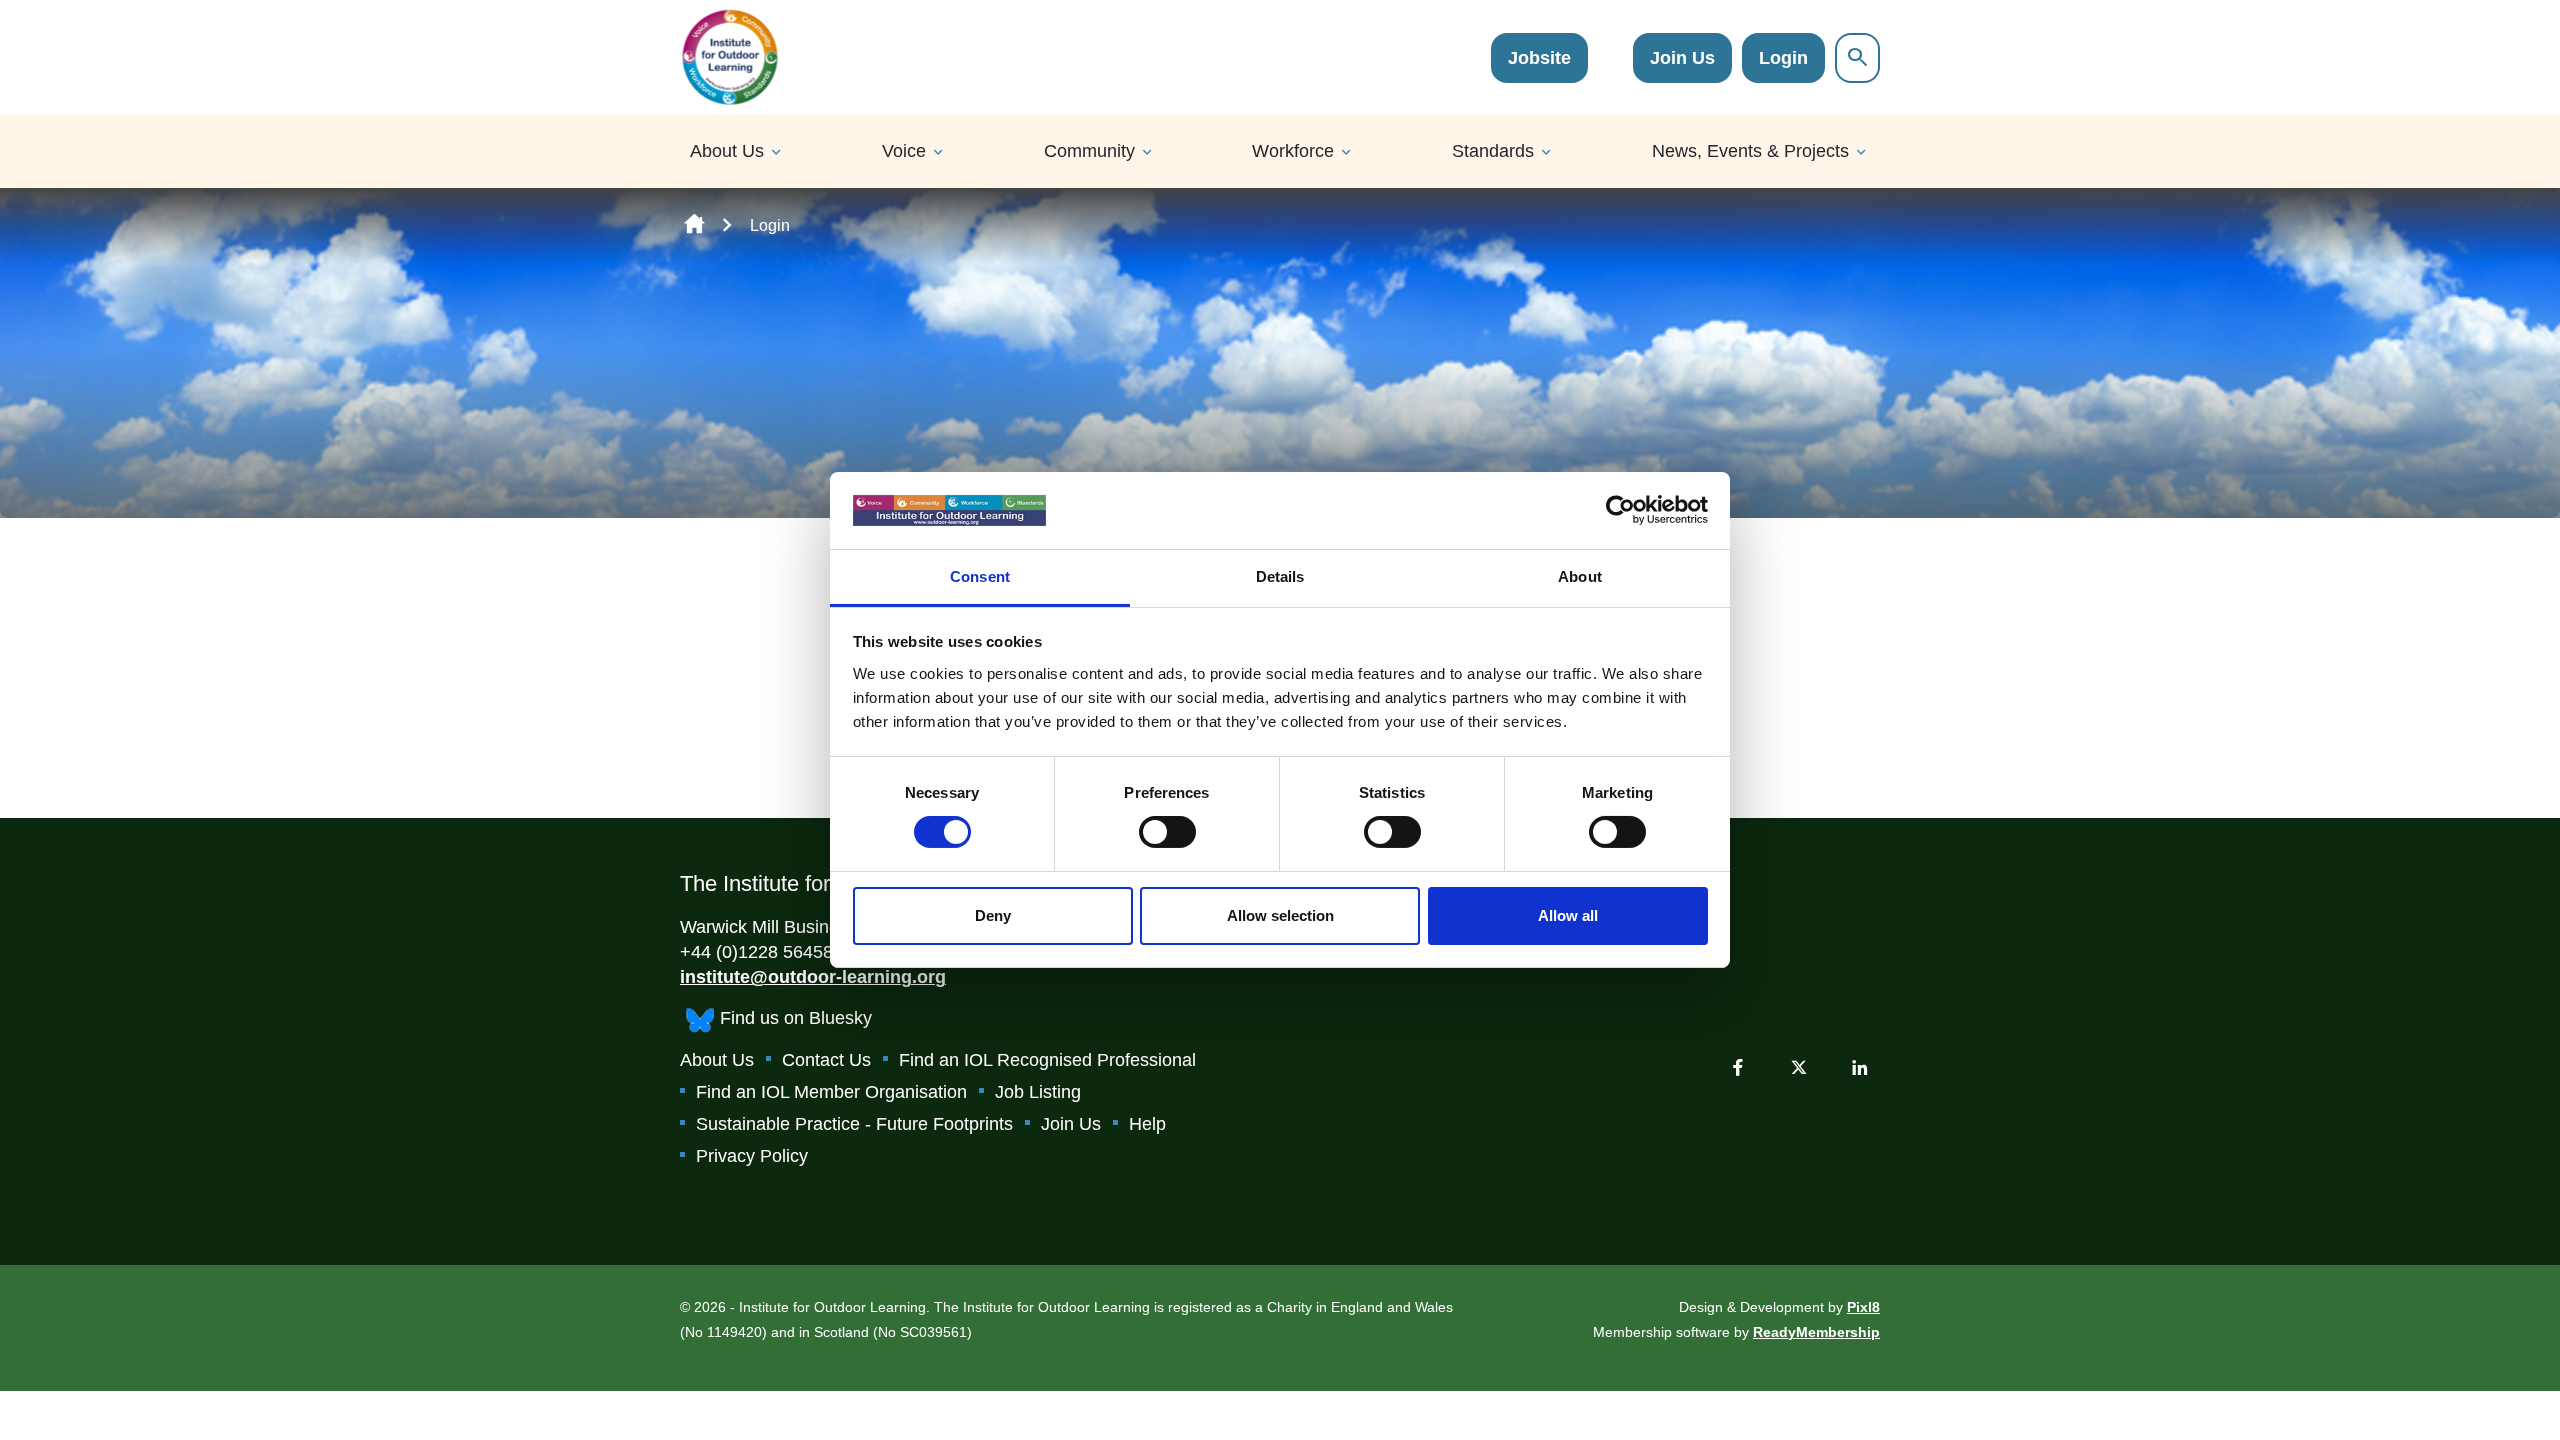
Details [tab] (1280, 576)
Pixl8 (1863, 1307)
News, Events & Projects (1750, 151)
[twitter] (1799, 1067)
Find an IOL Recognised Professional (1047, 1060)
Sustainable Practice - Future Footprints (854, 1124)
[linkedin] (1860, 1067)
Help (1147, 1124)
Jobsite (1539, 58)
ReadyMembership (1816, 1332)
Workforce (1293, 151)
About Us (727, 151)
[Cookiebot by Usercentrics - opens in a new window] (1620, 510)
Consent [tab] (980, 576)
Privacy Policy (752, 1156)
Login (1783, 58)
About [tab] (1580, 576)
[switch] (1167, 832)
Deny (993, 915)
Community (1089, 151)
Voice (904, 151)
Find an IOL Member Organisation (831, 1092)
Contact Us (826, 1060)
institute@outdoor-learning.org (813, 977)
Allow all (1568, 915)
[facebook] (1738, 1067)
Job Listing (1038, 1092)
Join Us (1682, 58)
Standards (1493, 151)
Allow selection (1280, 915)
